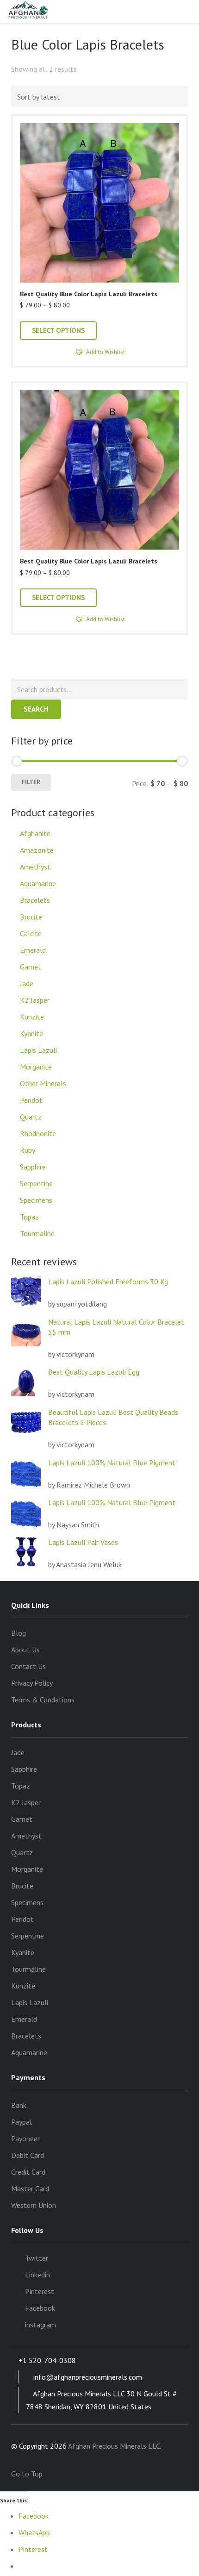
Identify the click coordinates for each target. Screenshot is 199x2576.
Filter (31, 782)
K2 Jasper (35, 1000)
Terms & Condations (43, 1700)
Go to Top (28, 2474)
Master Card (30, 2188)
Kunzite (32, 1017)
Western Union (34, 2205)
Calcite (31, 933)
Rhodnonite (38, 1133)
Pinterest (40, 2291)
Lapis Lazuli (38, 1050)
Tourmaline (37, 1233)
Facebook (40, 2308)
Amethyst (35, 867)
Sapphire (33, 1167)
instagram (40, 2325)
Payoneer (25, 2138)
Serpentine (36, 1183)
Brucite (31, 917)
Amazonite (37, 850)
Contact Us (28, 1666)
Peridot (31, 1100)
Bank (19, 2105)
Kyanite (31, 1033)
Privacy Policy (32, 1683)
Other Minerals (43, 1083)
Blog (19, 1633)
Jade (27, 983)
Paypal (22, 2122)
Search (36, 709)
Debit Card (28, 2155)
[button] (99, 352)
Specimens (36, 1200)
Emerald (33, 950)
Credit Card (28, 2172)
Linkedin (37, 2275)
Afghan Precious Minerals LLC (114, 2446)
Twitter (37, 2258)
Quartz (31, 1117)
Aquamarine (38, 883)
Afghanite (35, 833)
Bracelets (35, 900)
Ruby (28, 1150)
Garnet (31, 967)
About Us (25, 1650)
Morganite (36, 1067)
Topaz (29, 1217)
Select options (58, 330)
